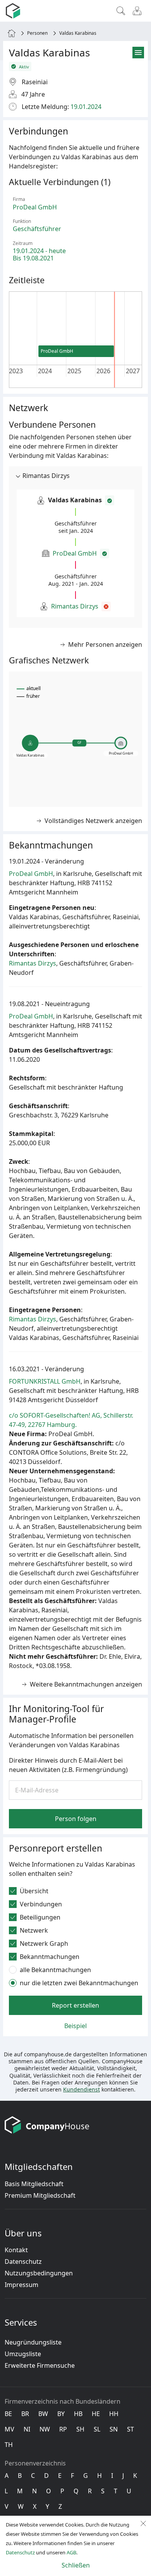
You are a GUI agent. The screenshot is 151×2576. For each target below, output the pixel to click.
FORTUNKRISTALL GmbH (45, 1381)
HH (114, 2414)
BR (25, 2414)
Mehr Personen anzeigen (105, 644)
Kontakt (16, 2250)
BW (43, 2414)
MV (9, 2429)
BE (8, 2414)
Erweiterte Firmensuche (40, 2365)
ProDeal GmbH (75, 553)
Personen (37, 33)
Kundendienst (82, 2089)
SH (80, 2429)
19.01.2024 (86, 107)
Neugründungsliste (33, 2342)
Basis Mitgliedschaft (34, 2184)
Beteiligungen (40, 1917)
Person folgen (76, 1819)
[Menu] (137, 11)
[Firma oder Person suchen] (121, 11)
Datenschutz (23, 2261)
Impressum (21, 2285)
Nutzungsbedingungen (39, 2273)
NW (45, 2429)
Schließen (76, 2565)
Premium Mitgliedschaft (40, 2195)
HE (96, 2414)
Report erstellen (75, 2005)
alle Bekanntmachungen (55, 1970)
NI (27, 2429)
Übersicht (34, 1891)
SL (97, 2429)
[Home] (12, 33)
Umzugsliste (23, 2354)
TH (9, 2445)
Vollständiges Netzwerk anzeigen (93, 821)
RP (63, 2429)
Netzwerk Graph (44, 1943)
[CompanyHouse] (15, 11)
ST (130, 2429)
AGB (71, 2552)
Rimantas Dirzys (75, 606)
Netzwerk (34, 1930)
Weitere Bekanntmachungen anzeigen (86, 1684)
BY (61, 2414)
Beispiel (75, 2026)
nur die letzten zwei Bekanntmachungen (79, 1983)
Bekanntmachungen (50, 1957)
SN (114, 2429)
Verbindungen (41, 1904)
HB (78, 2414)
